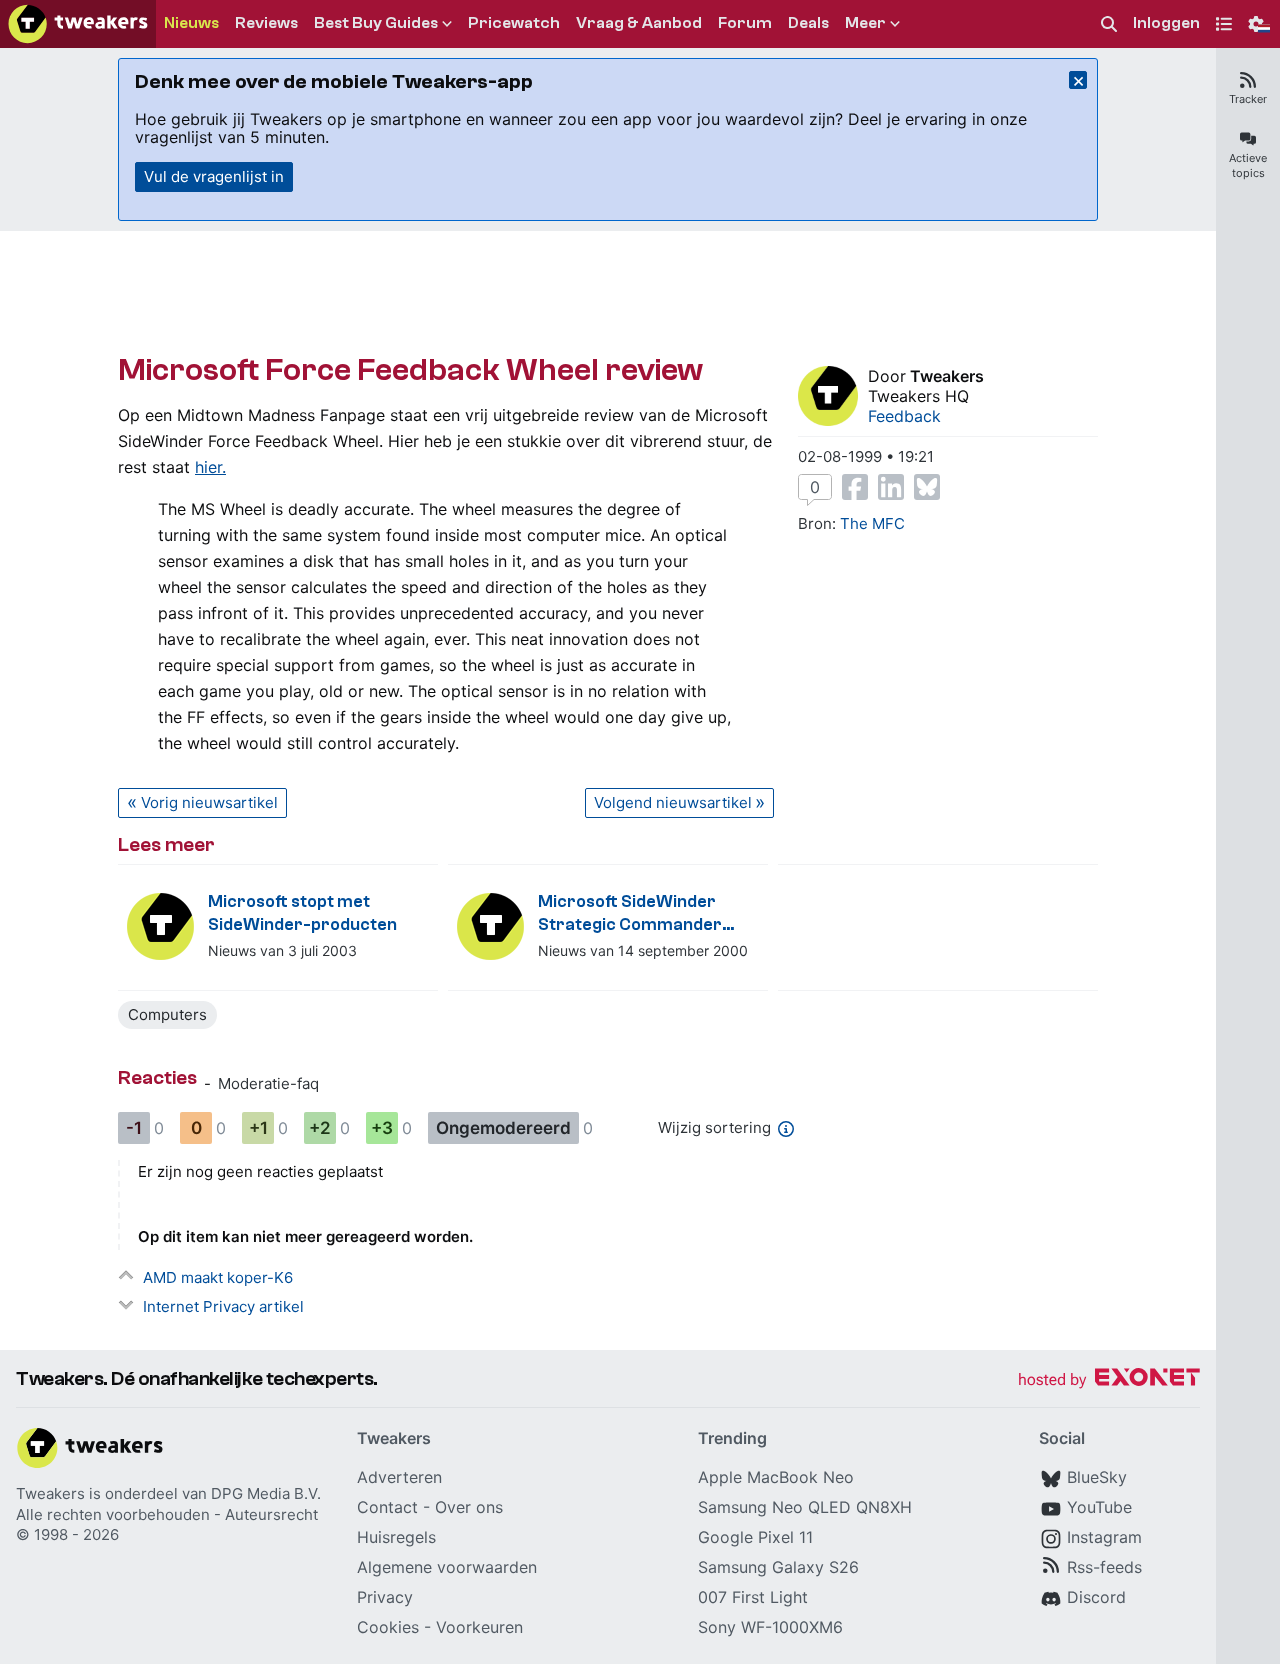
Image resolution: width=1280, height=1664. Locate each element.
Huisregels (396, 1537)
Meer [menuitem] (865, 23)
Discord (1096, 1597)
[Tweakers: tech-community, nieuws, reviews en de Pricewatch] (78, 24)
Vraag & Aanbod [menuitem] (639, 23)
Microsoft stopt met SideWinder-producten (302, 913)
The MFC (872, 523)
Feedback (904, 416)
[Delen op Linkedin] (891, 487)
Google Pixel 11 (755, 1537)
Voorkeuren (479, 1627)
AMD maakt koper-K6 (218, 1277)
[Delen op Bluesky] (927, 487)
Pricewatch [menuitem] (514, 23)
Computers (167, 1014)
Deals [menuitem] (808, 23)
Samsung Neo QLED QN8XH (805, 1507)
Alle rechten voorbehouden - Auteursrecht (167, 1514)
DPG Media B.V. (266, 1493)
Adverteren (399, 1477)
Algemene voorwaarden (447, 1567)
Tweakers (947, 376)
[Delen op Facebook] (855, 487)
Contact (387, 1507)
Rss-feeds (1104, 1567)
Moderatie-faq (268, 1083)
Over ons (469, 1507)
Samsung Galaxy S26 (778, 1567)
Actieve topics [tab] (1248, 165)
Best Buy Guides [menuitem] (376, 23)
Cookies (388, 1627)
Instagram (1104, 1537)
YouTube (1099, 1507)
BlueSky (1097, 1477)
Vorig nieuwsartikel (209, 802)
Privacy (385, 1597)
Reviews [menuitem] (266, 23)
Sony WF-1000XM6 (770, 1627)
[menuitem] (1109, 24)
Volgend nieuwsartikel (673, 802)
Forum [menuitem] (745, 23)
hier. (210, 467)
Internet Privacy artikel (223, 1306)
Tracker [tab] (1248, 99)
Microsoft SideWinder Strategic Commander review (630, 914)
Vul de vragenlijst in (214, 176)
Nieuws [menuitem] (191, 23)
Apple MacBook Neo (776, 1477)
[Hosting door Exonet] (1109, 1380)
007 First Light (753, 1597)
